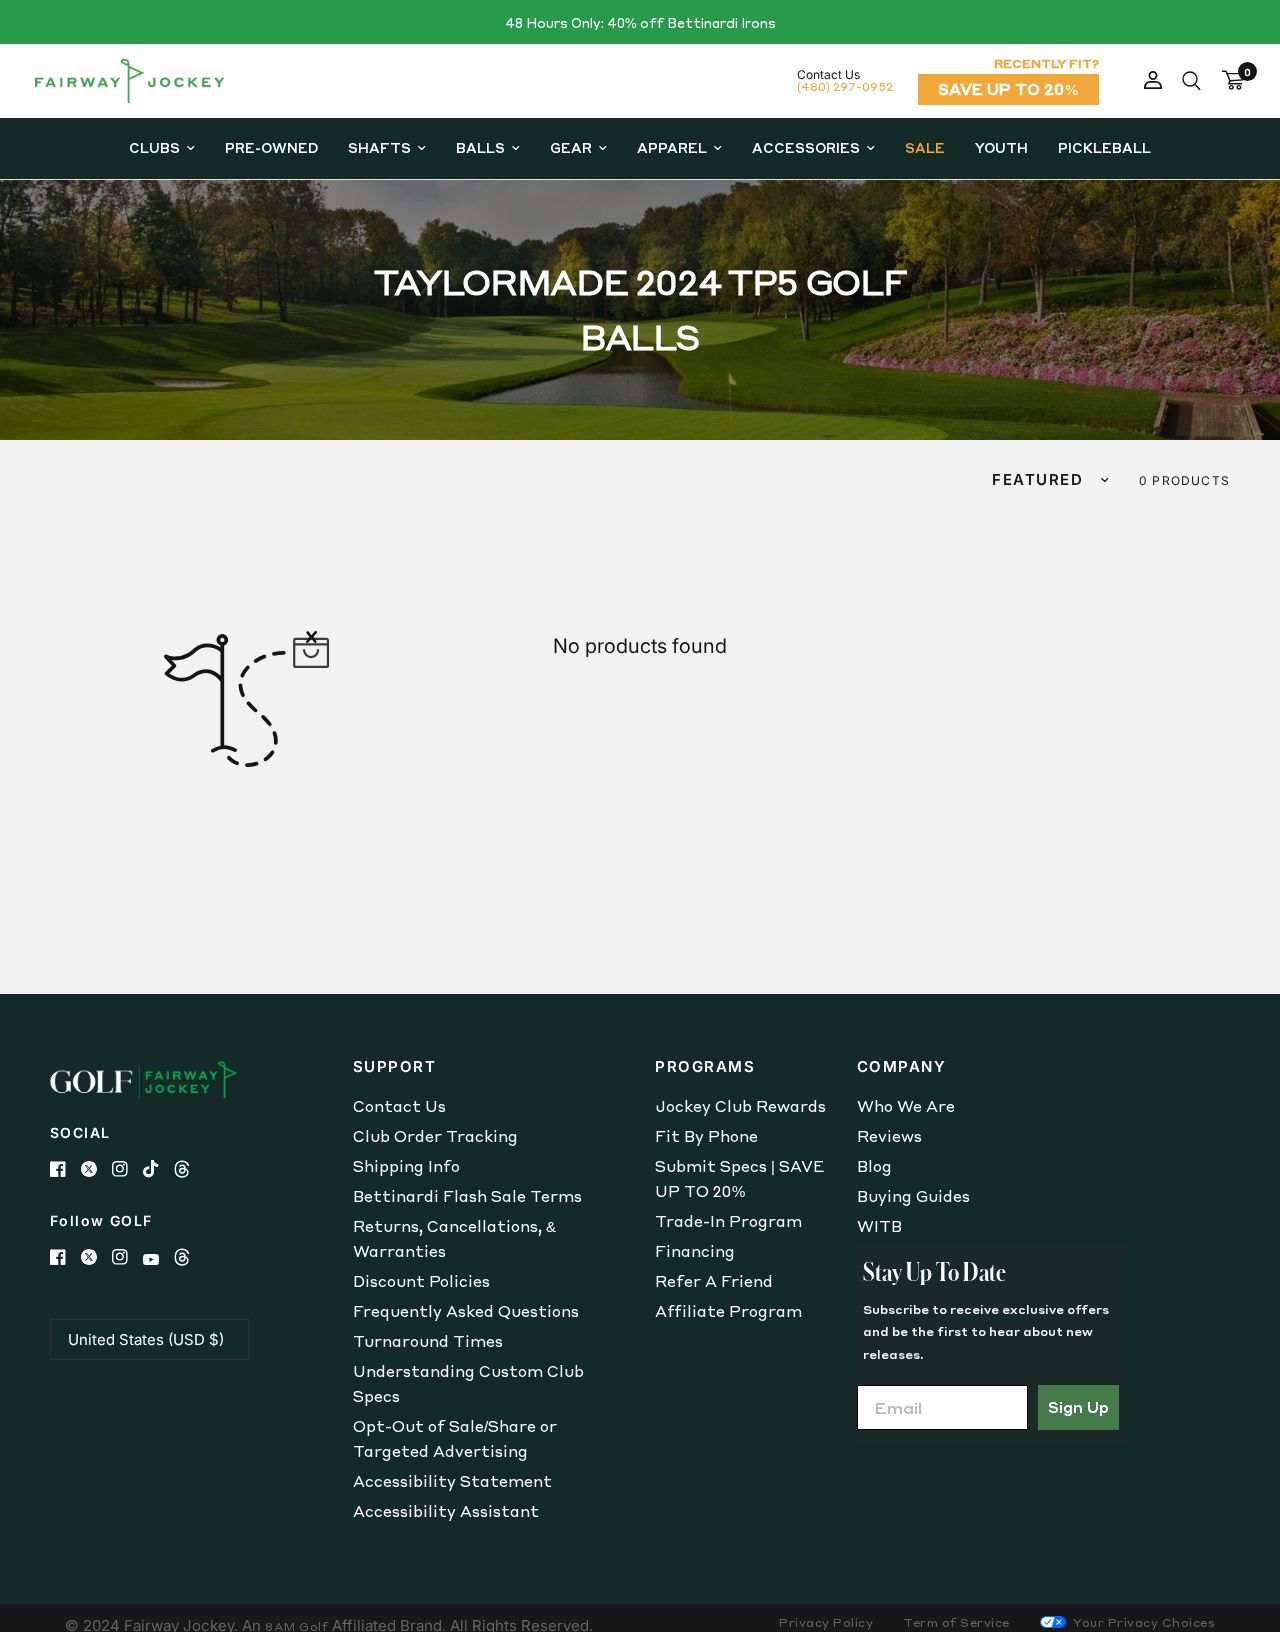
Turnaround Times (428, 1341)
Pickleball (1104, 147)
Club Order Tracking (435, 1136)
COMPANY (902, 1066)
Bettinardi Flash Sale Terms (467, 1196)
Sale (925, 147)
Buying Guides (913, 1196)
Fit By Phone (706, 1136)
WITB (879, 1226)
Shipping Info (406, 1166)
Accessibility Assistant (446, 1511)
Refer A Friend (714, 1281)
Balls (480, 147)
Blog (874, 1166)
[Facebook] (65, 1169)
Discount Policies (421, 1281)
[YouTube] (158, 1259)
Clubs (154, 147)
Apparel (672, 147)
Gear (571, 147)
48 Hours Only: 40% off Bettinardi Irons (640, 22)
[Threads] (189, 1169)
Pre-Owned (271, 147)
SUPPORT (395, 1066)
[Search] (1191, 81)
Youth (1001, 147)
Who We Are (906, 1106)
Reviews (889, 1136)
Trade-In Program (728, 1221)
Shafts (379, 147)
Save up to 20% (1008, 89)
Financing (695, 1251)
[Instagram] (127, 1169)
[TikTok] (158, 1169)
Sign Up (1078, 1407)
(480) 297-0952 (845, 86)
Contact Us (399, 1106)
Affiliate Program (728, 1311)
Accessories (806, 147)
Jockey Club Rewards (740, 1106)
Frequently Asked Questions (466, 1311)
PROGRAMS (705, 1066)
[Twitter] (96, 1169)
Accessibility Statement (452, 1481)
